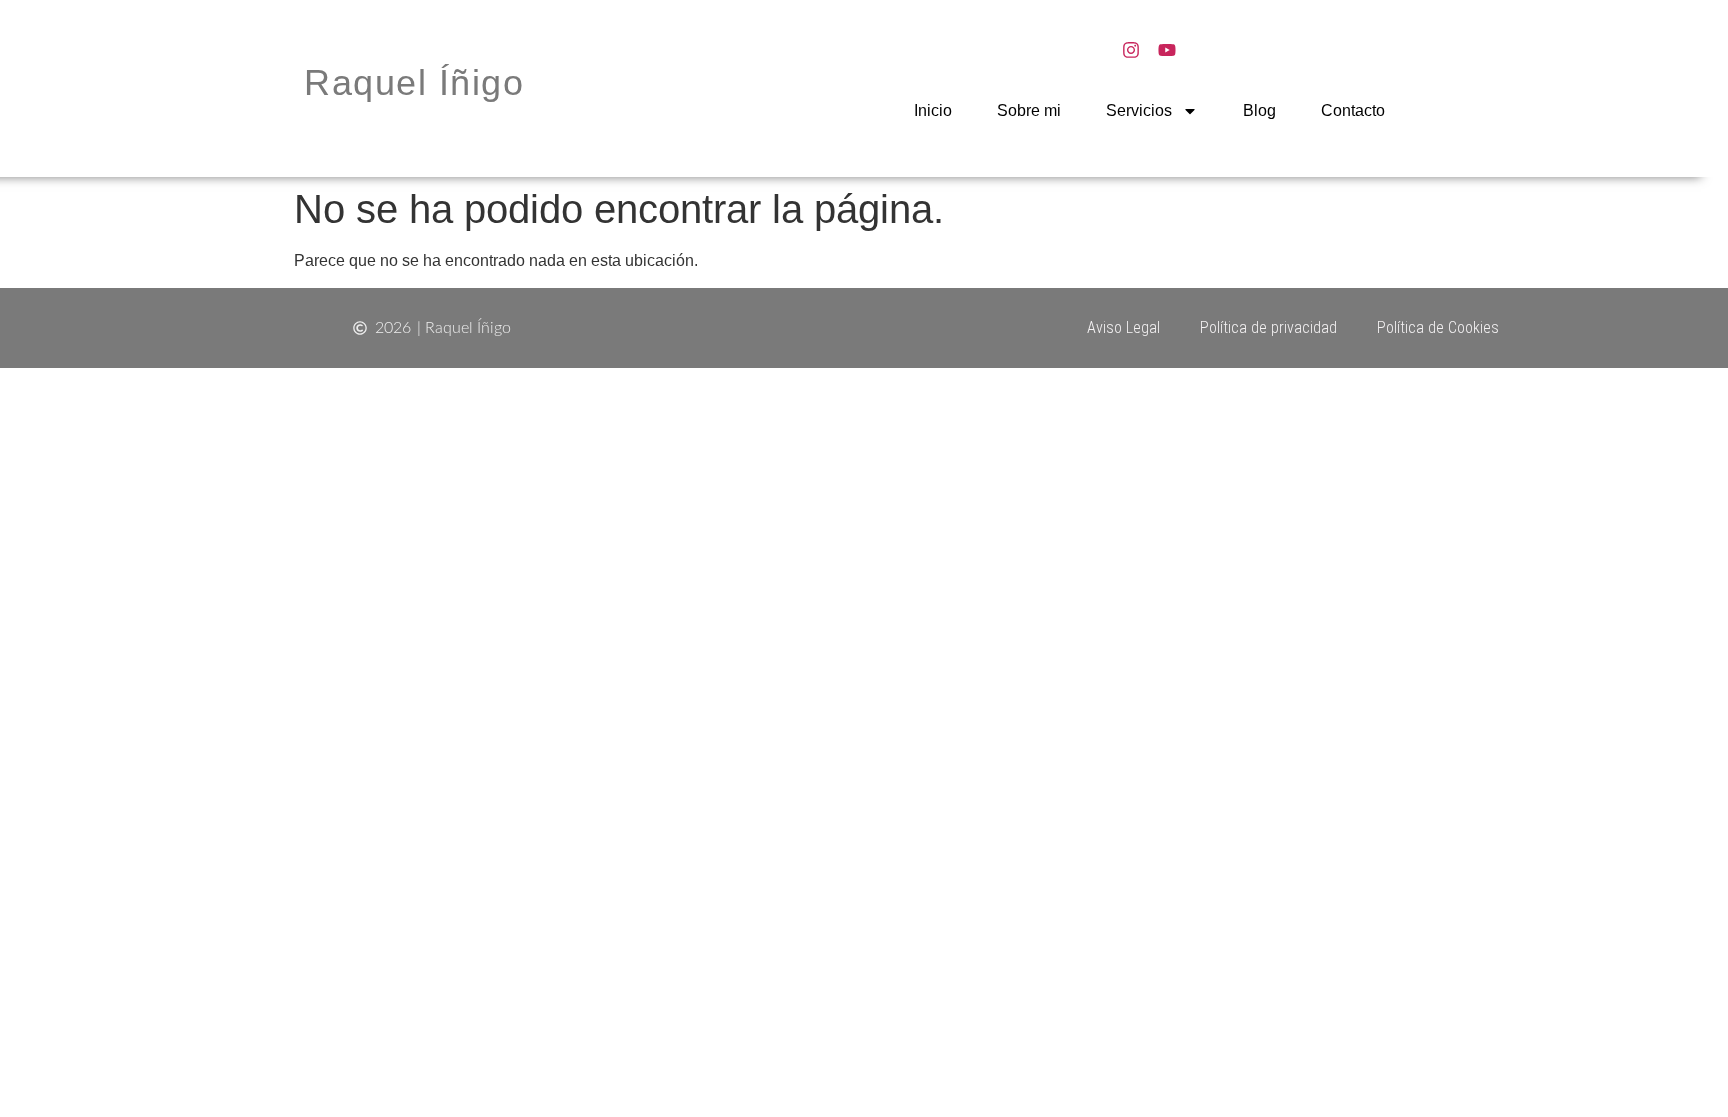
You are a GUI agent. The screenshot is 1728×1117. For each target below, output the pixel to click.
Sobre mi (1029, 110)
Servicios (1139, 110)
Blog (1259, 110)
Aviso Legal (1123, 327)
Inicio (933, 110)
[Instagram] (1131, 50)
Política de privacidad (1268, 327)
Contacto (1353, 110)
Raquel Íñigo (414, 82)
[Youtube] (1167, 50)
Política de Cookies (1438, 327)
